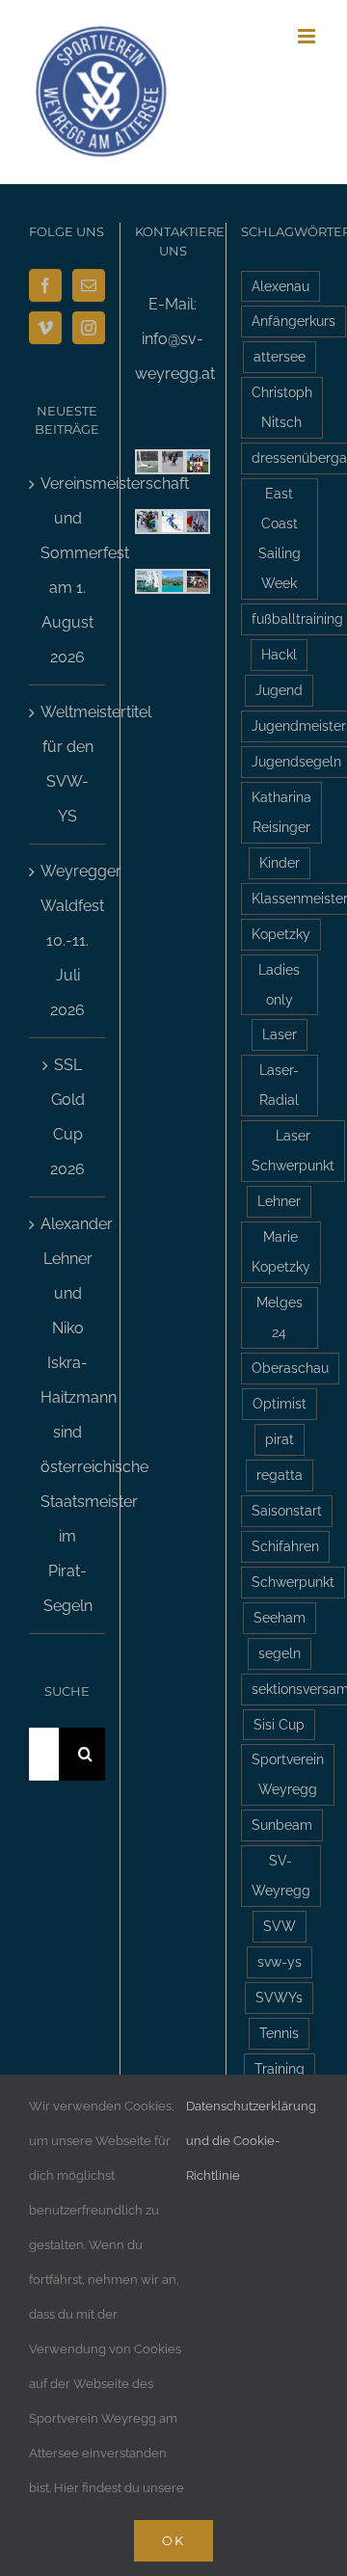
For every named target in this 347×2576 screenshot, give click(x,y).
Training (280, 2068)
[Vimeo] (45, 328)
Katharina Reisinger (281, 812)
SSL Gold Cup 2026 (67, 1117)
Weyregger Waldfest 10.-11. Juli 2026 (68, 940)
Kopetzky (281, 934)
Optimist (280, 1403)
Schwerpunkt (293, 1582)
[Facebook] (45, 285)
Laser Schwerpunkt (293, 1150)
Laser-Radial (279, 1085)
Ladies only (279, 984)
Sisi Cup (279, 1724)
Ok (173, 2540)
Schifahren (285, 1546)
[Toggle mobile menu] (308, 36)
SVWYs (279, 1997)
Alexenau (280, 286)
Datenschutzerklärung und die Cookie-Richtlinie (251, 2141)
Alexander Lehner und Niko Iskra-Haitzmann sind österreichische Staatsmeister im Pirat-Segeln (68, 1415)
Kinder (280, 862)
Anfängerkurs (294, 321)
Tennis (279, 2033)
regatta (280, 1475)
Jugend (279, 690)
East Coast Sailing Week (280, 538)
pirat (280, 1439)
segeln (280, 1653)
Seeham (280, 1617)
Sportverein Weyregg (288, 1774)
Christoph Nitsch (282, 407)
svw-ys (280, 1961)
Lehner (279, 1201)
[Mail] (89, 285)
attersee (280, 356)
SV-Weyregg (281, 1875)
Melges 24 (280, 1317)
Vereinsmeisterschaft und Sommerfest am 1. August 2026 (68, 570)
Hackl (279, 654)
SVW (280, 1926)
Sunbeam (282, 1825)
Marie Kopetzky (281, 1251)
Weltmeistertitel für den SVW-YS (68, 764)
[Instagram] (89, 328)
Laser (280, 1034)
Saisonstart (287, 1510)
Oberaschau (290, 1368)
